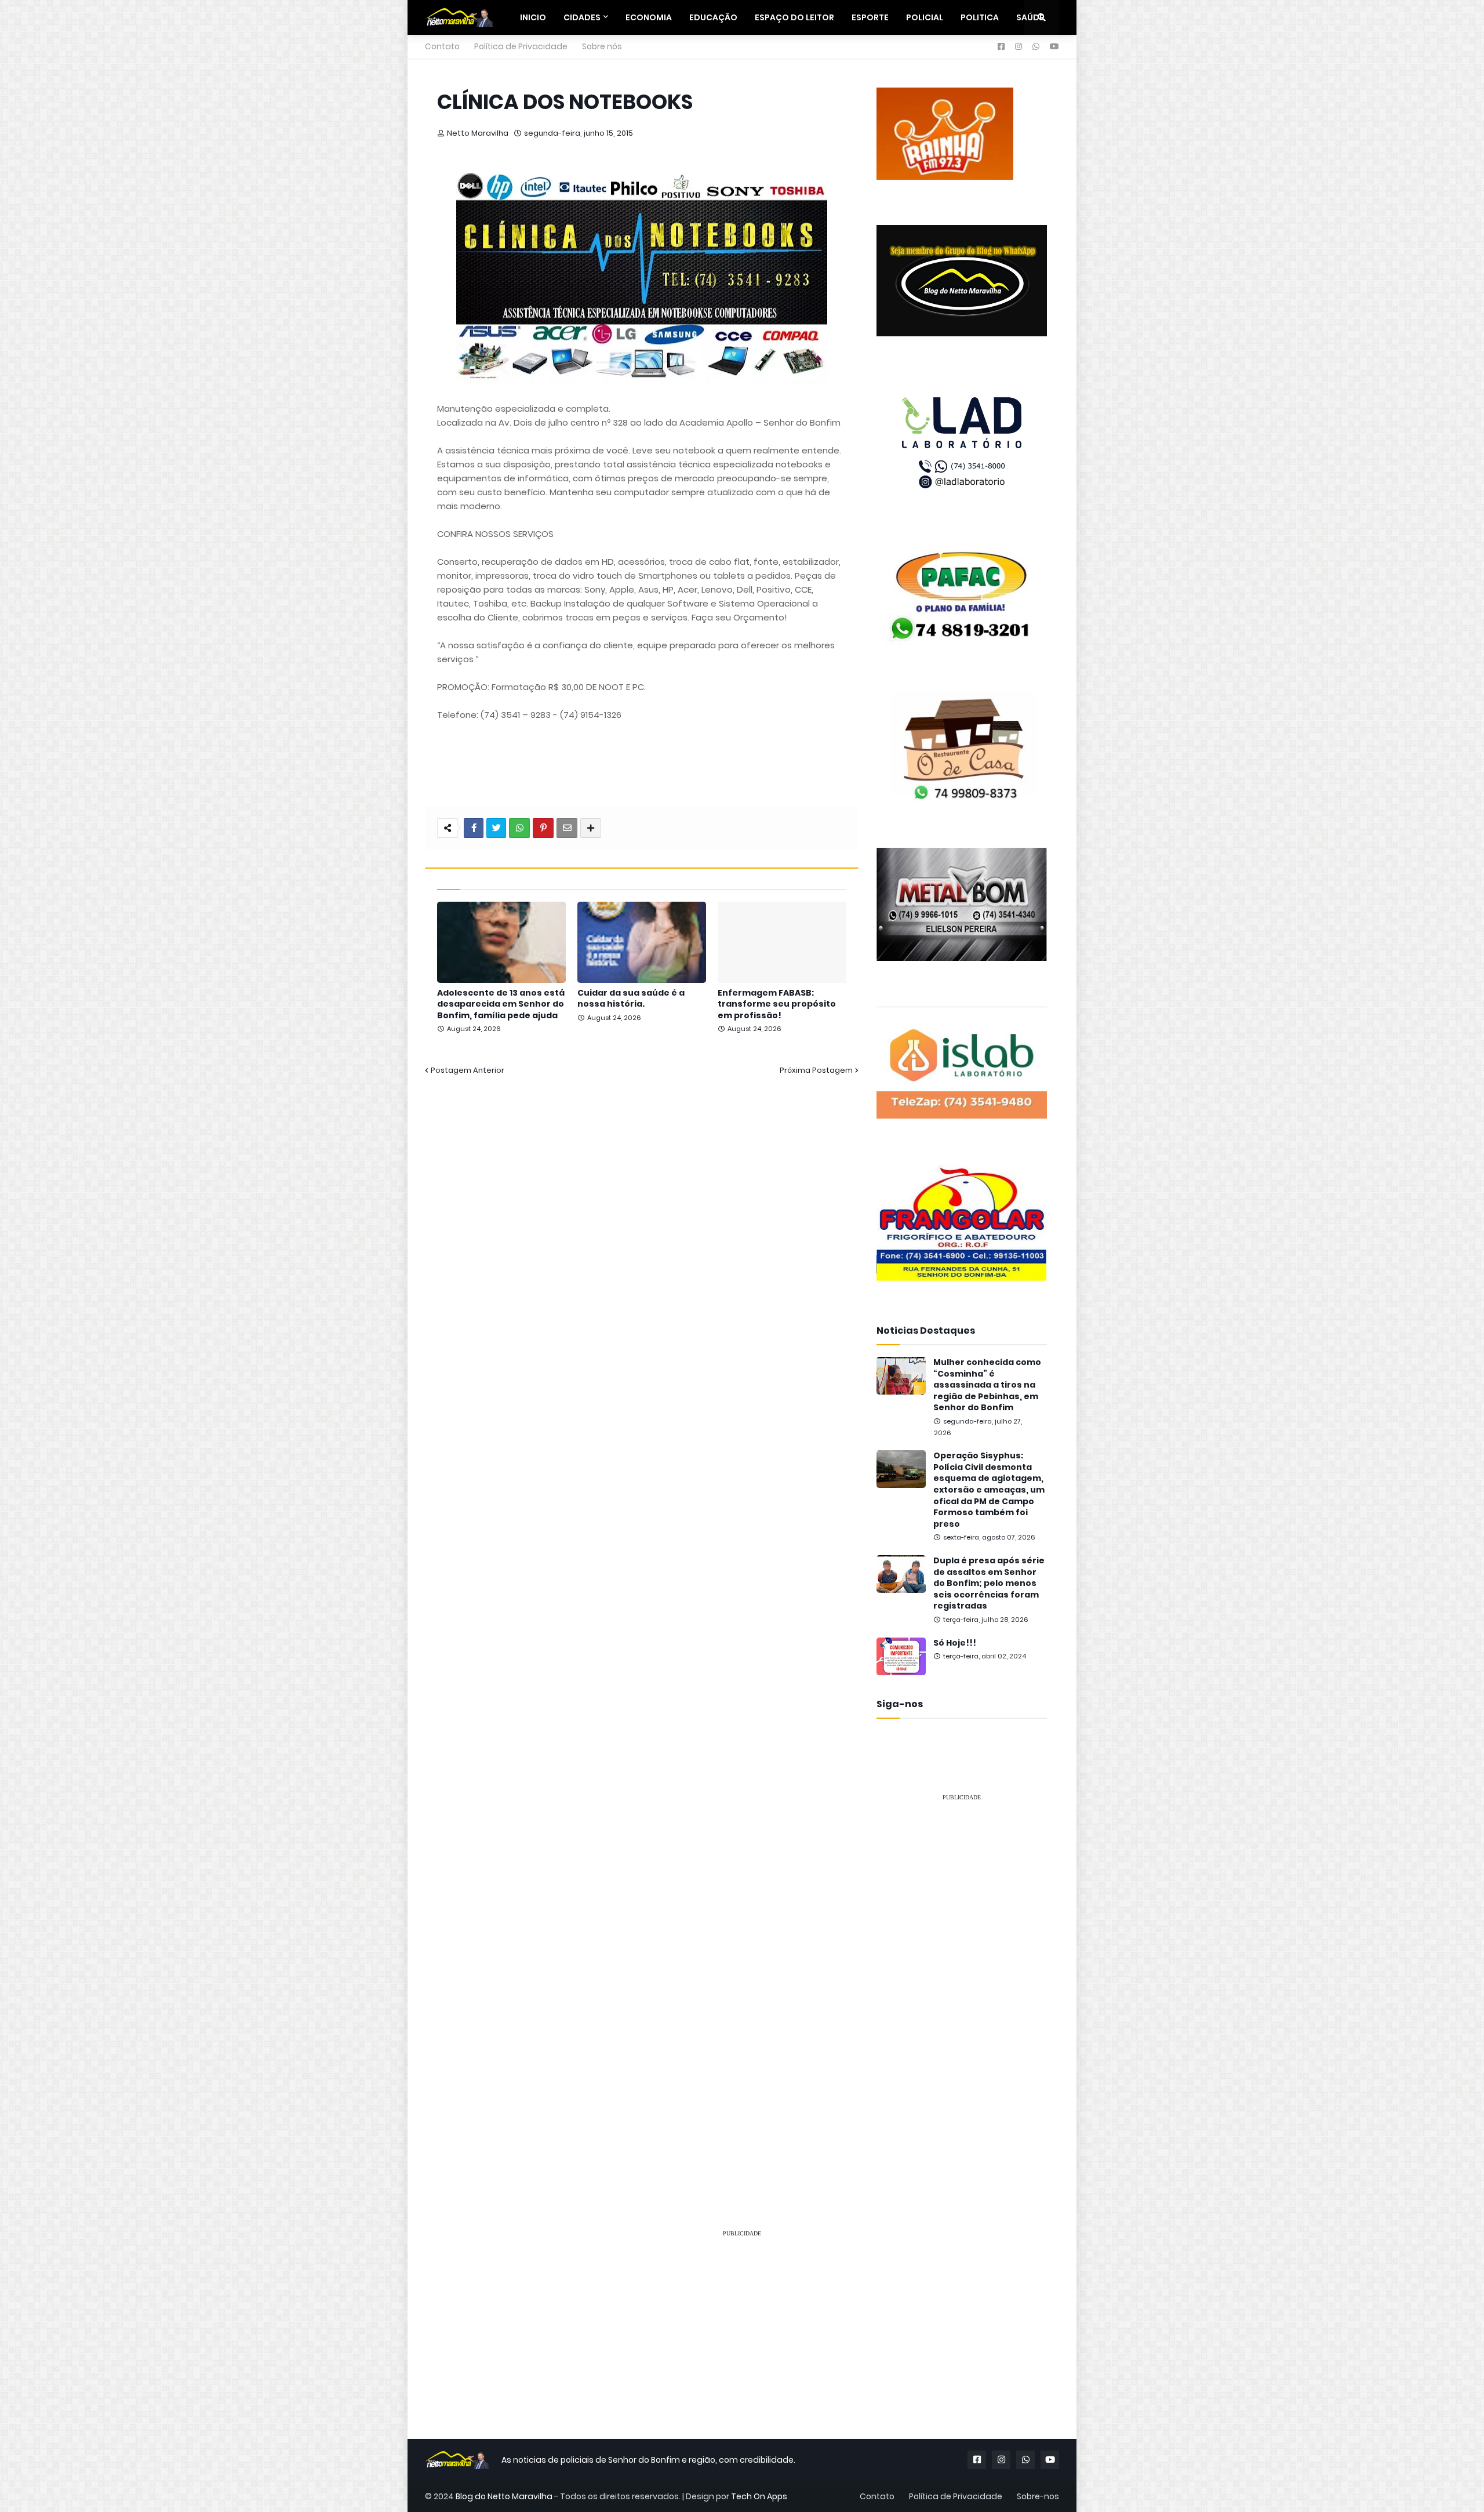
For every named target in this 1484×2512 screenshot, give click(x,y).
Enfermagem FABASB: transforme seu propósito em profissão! (777, 1004)
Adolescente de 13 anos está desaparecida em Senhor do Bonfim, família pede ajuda (501, 1004)
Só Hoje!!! (955, 1643)
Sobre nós (602, 46)
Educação (713, 17)
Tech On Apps (759, 2496)
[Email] (567, 828)
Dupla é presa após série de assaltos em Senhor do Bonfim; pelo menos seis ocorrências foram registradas (989, 1583)
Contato (442, 46)
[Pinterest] (543, 828)
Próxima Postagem (816, 1070)
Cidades (582, 17)
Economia (649, 17)
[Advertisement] (962, 1985)
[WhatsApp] (519, 828)
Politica (980, 17)
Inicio (533, 17)
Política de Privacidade (521, 46)
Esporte (870, 17)
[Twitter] (496, 828)
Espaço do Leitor (794, 17)
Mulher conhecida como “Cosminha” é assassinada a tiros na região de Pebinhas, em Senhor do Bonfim (987, 1385)
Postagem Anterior (468, 1070)
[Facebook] (474, 828)
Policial (925, 17)
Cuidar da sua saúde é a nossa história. (631, 999)
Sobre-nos (1038, 2496)
